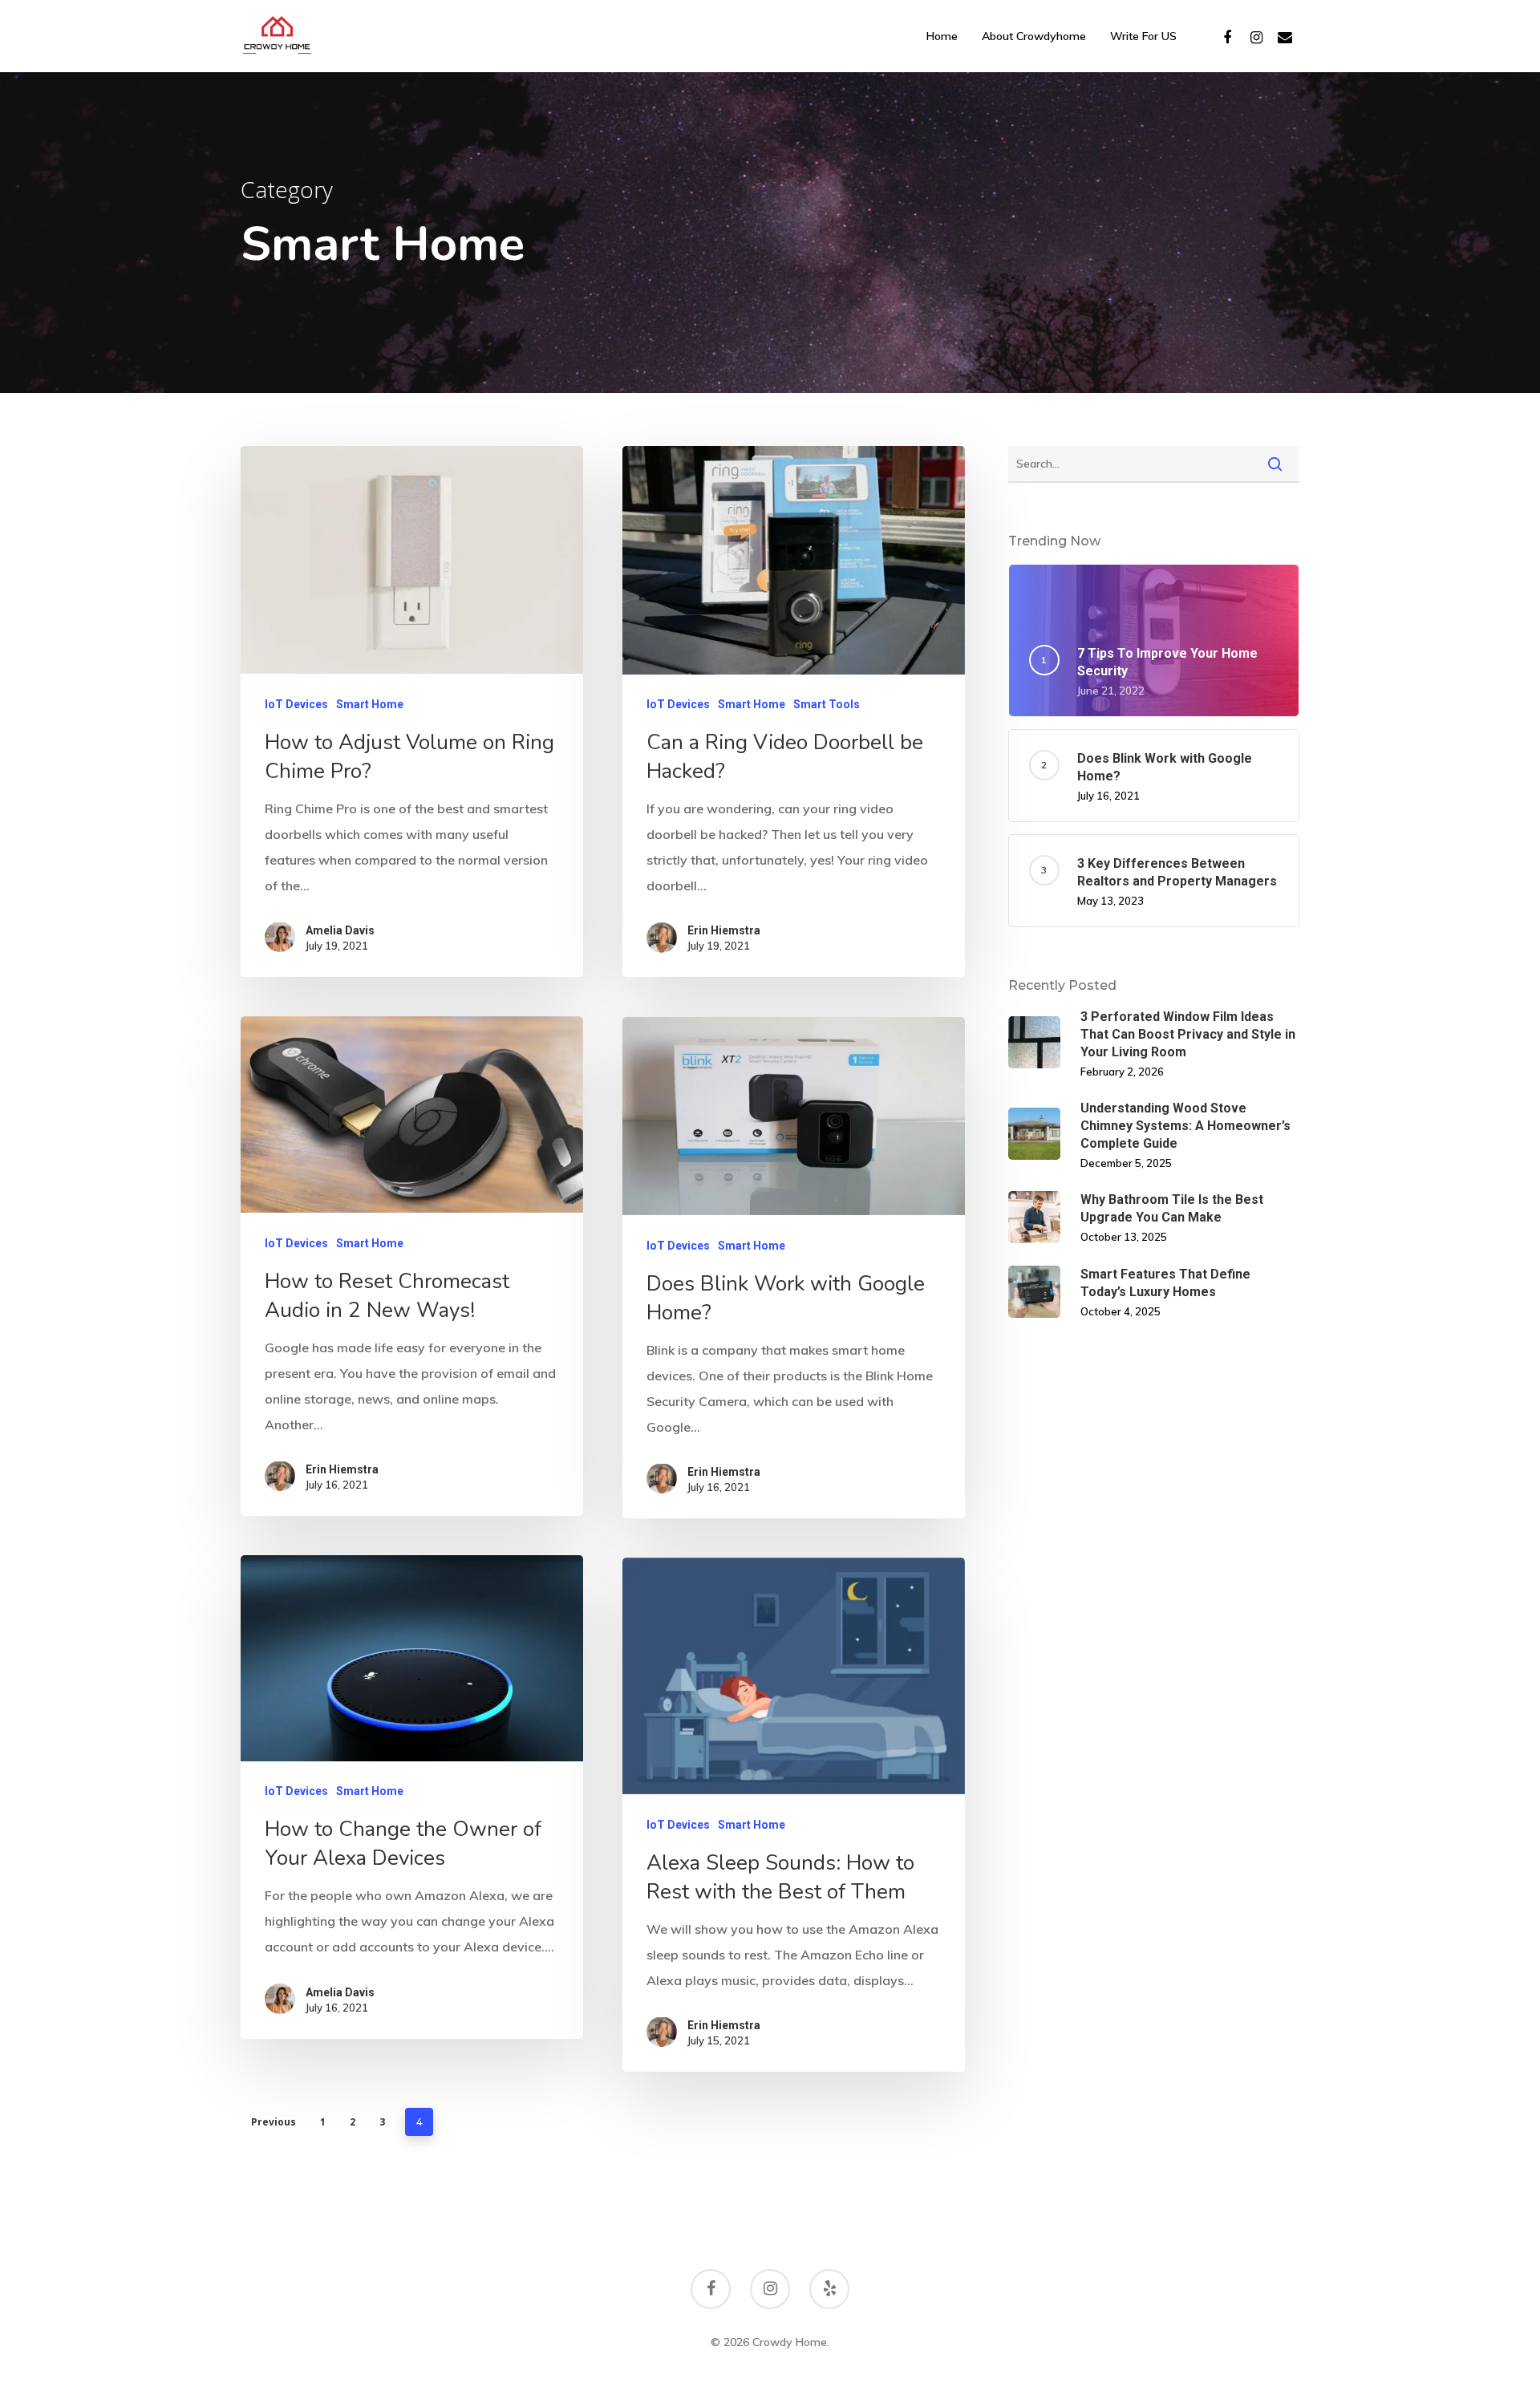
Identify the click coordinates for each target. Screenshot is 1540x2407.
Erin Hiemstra (724, 930)
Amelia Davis (340, 930)
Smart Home (370, 703)
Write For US (1143, 36)
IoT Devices (296, 703)
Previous (274, 2122)
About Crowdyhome (1034, 36)
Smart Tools (827, 704)
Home (942, 36)
